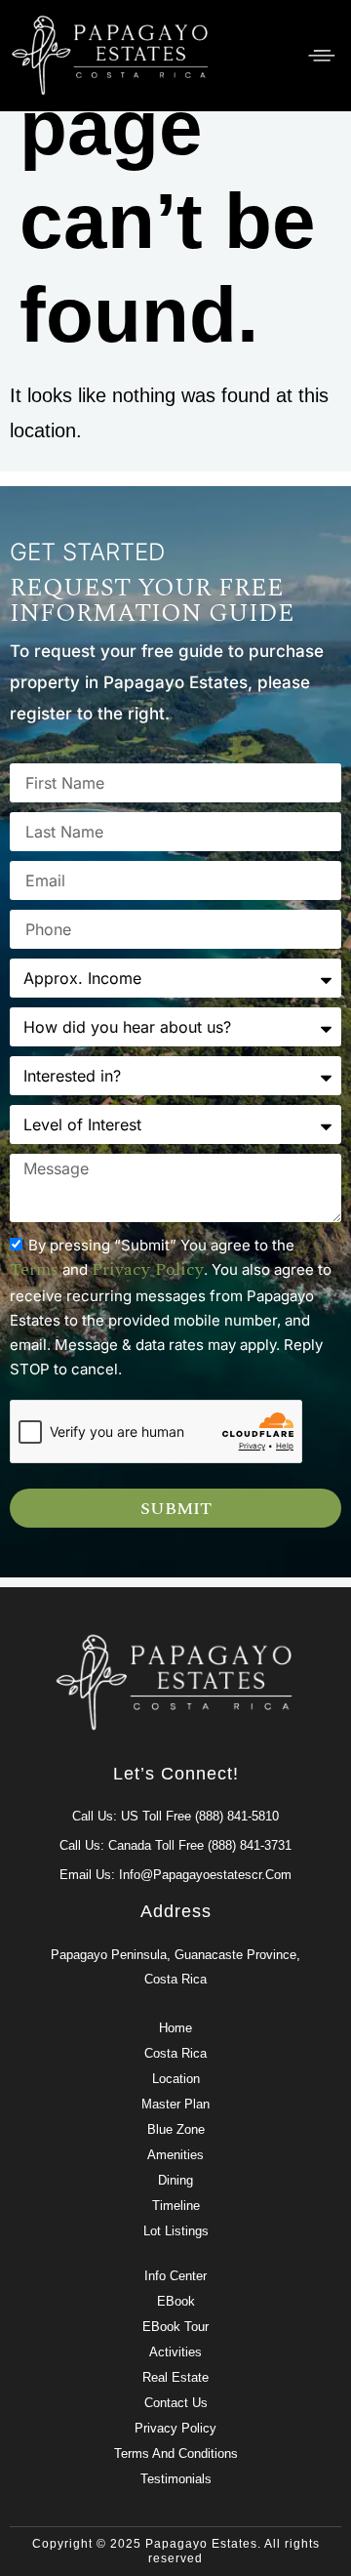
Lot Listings (176, 2231)
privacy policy (148, 1269)
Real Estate (175, 2377)
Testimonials (176, 2479)
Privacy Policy (175, 2428)
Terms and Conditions (176, 2453)
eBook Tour (175, 2327)
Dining (175, 2180)
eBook (176, 2301)
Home (175, 2028)
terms (34, 1269)
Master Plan (175, 2104)
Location (176, 2079)
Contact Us (176, 2403)
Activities (175, 2352)
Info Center (175, 2276)
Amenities (175, 2155)
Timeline (176, 2206)
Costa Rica (175, 2053)
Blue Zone (176, 2129)
